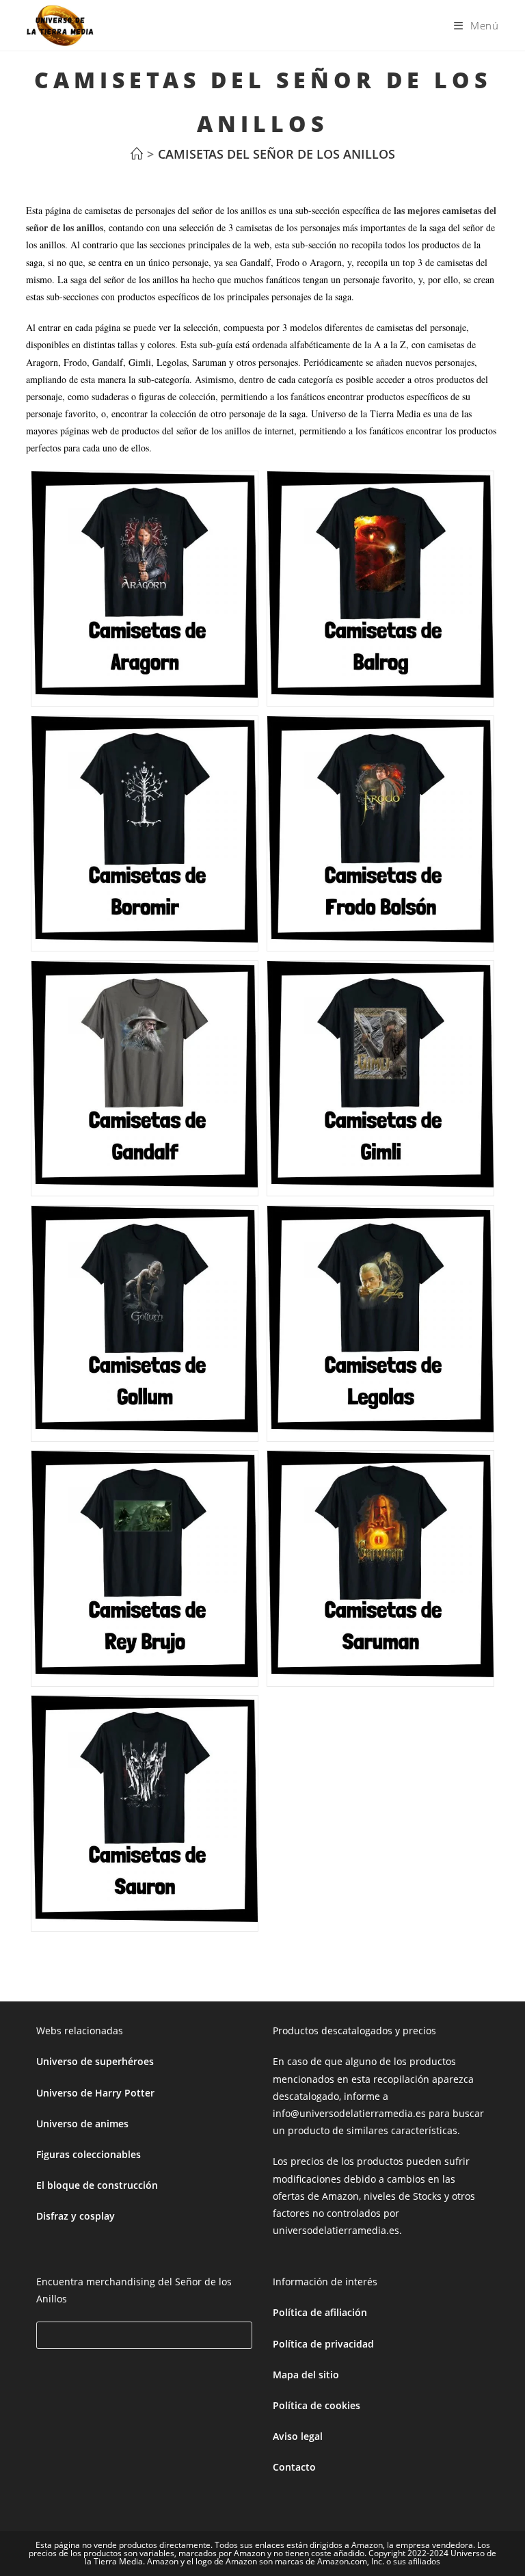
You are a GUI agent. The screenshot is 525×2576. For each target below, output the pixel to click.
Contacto (294, 2467)
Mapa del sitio (306, 2375)
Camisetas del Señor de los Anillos (277, 154)
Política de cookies (317, 2405)
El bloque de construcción (97, 2185)
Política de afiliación (320, 2312)
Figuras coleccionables (89, 2154)
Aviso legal (298, 2436)
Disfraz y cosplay (76, 2216)
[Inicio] (137, 154)
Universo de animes (82, 2124)
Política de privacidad (323, 2344)
